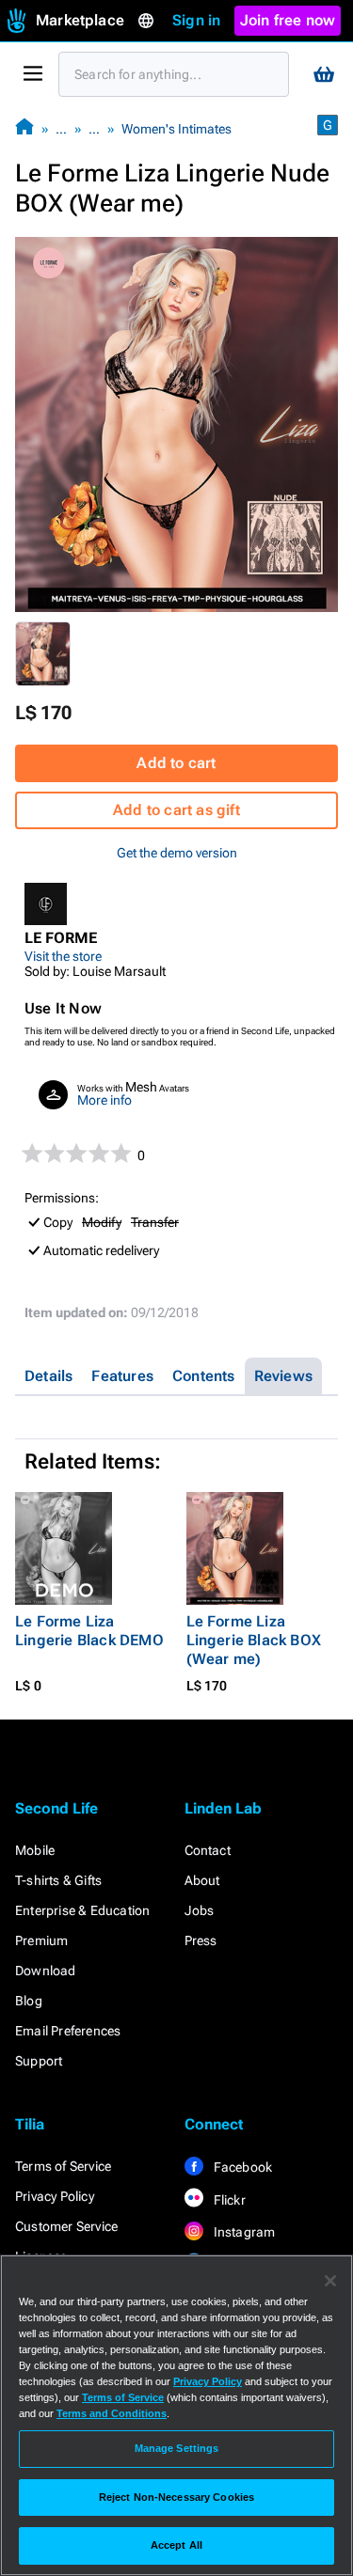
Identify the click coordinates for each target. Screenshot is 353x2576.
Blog (29, 2001)
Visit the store (63, 956)
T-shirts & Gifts (58, 1880)
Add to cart (176, 763)
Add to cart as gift (176, 810)
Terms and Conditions (112, 2413)
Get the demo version (177, 853)
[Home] (24, 128)
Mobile (35, 1850)
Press (201, 1940)
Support (39, 2061)
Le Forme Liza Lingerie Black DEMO (89, 1631)
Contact (208, 1850)
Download (46, 1971)
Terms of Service (63, 2166)
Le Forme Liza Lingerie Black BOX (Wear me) (254, 1640)
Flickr (228, 2200)
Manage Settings (177, 2448)
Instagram (243, 2232)
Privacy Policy (55, 2196)
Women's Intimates (176, 129)
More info (104, 1100)
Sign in (196, 20)
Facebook (242, 2167)
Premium (41, 1940)
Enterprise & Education (82, 1910)
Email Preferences (68, 2031)
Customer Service (66, 2226)
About (202, 1880)
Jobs (200, 1910)
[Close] (330, 2281)
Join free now (288, 20)
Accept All (176, 2545)
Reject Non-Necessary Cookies (176, 2497)
